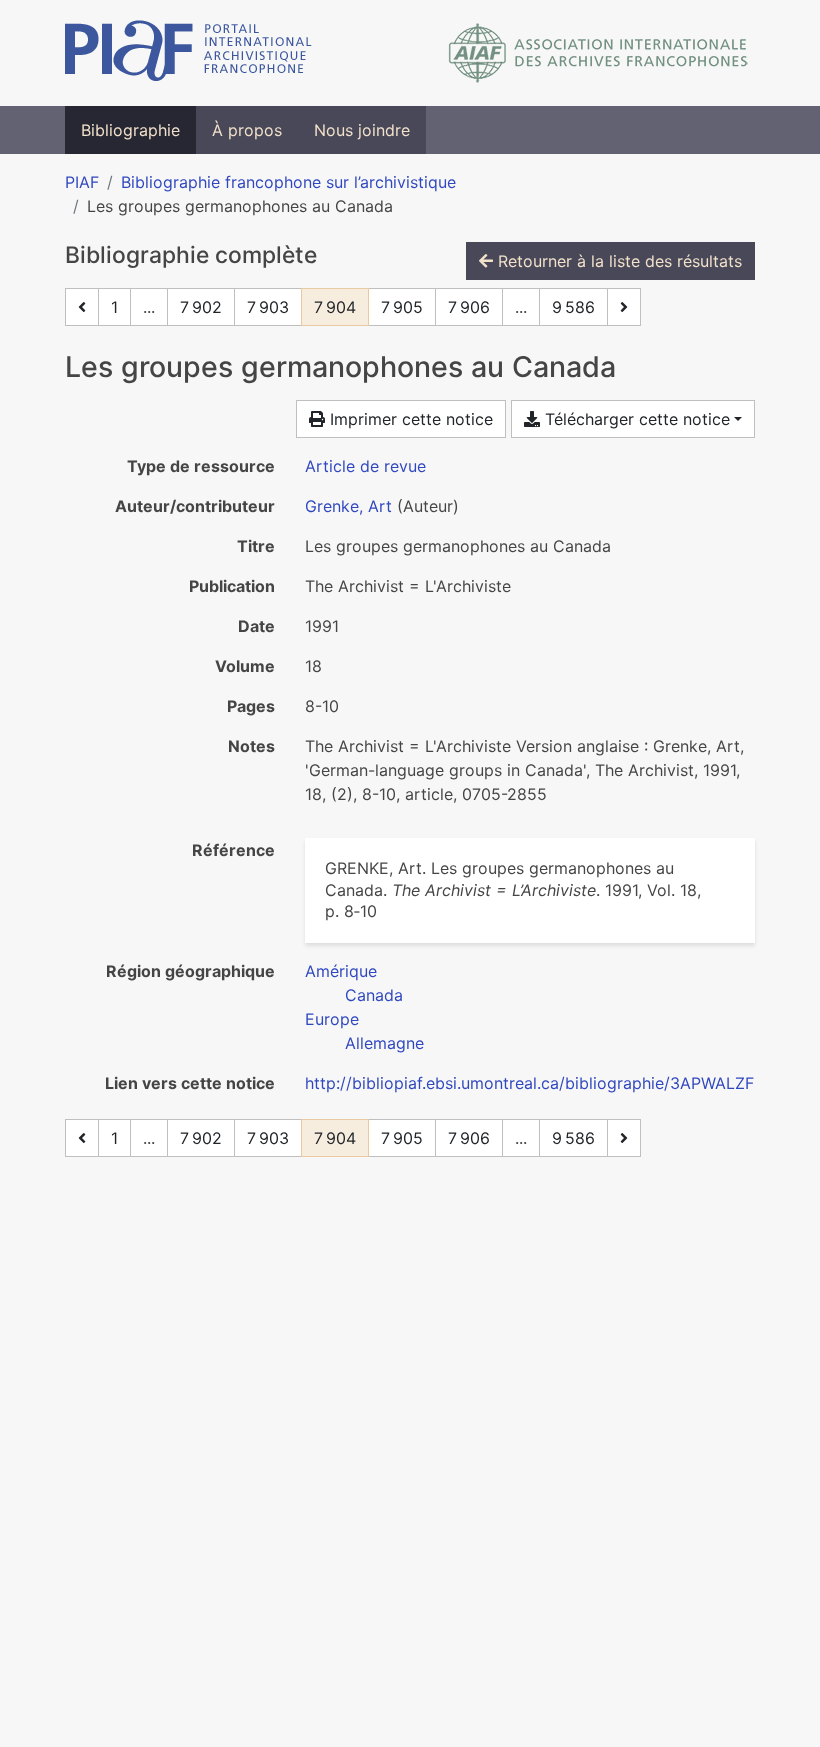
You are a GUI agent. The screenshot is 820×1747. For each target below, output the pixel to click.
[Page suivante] (624, 307)
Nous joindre (362, 130)
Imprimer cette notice (409, 419)
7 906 (469, 307)
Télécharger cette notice (635, 419)
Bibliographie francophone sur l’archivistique (288, 182)
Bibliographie (130, 130)
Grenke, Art (348, 506)
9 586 (573, 307)
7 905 (402, 307)
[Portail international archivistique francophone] (188, 53)
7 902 (201, 307)
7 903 (268, 307)
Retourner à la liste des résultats (617, 261)
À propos (247, 130)
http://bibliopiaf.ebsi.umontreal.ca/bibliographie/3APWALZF (529, 1083)
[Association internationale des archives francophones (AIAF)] (598, 53)
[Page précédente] (82, 307)
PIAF (82, 182)
